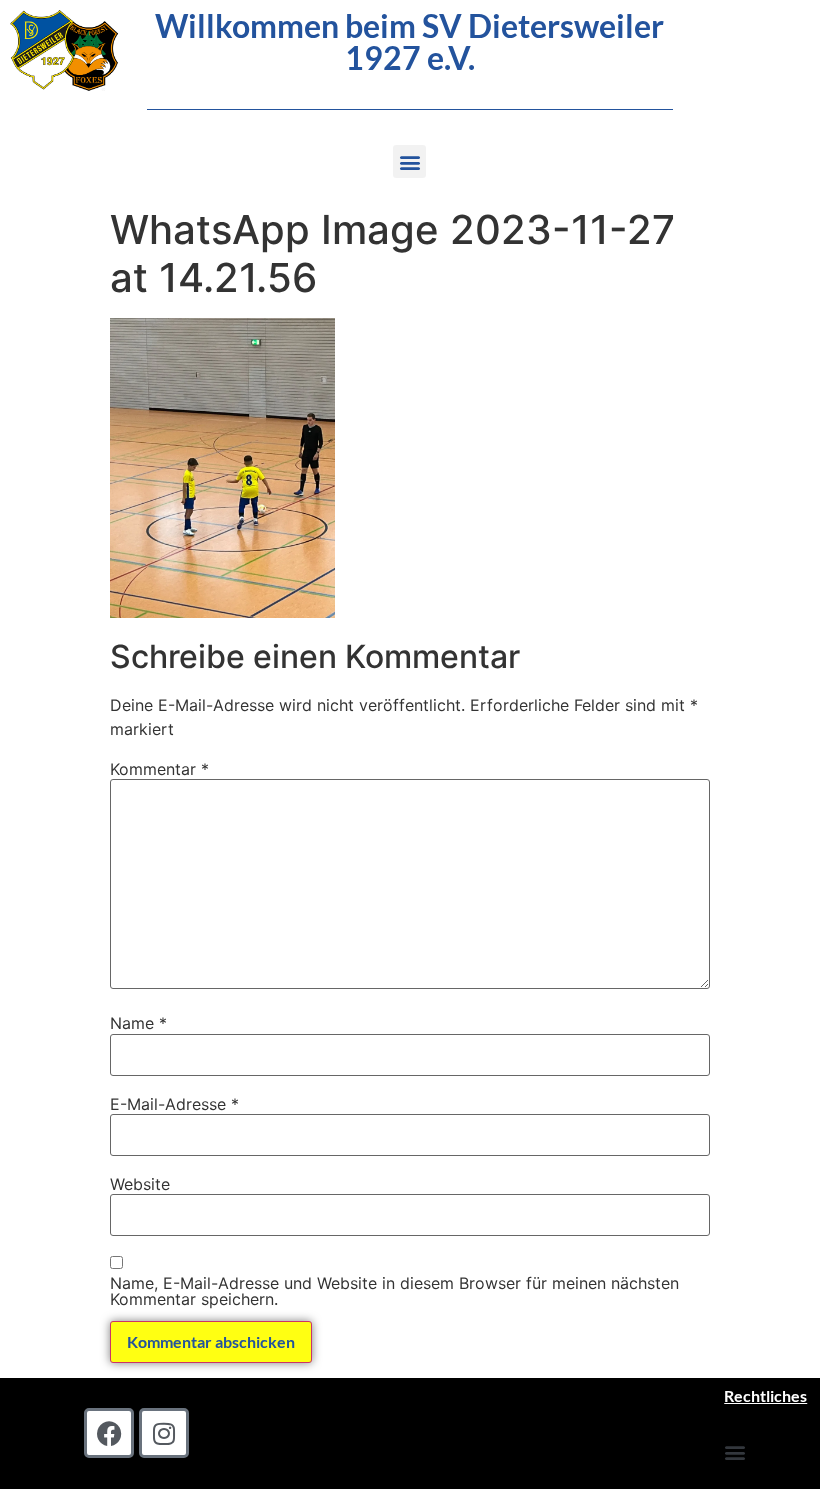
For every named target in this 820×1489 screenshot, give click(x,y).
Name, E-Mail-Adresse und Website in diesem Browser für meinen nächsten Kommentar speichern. (394, 1291)
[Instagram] (164, 1433)
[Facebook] (109, 1433)
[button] (409, 161)
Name (138, 1023)
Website (140, 1184)
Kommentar (159, 769)
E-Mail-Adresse (174, 1104)
